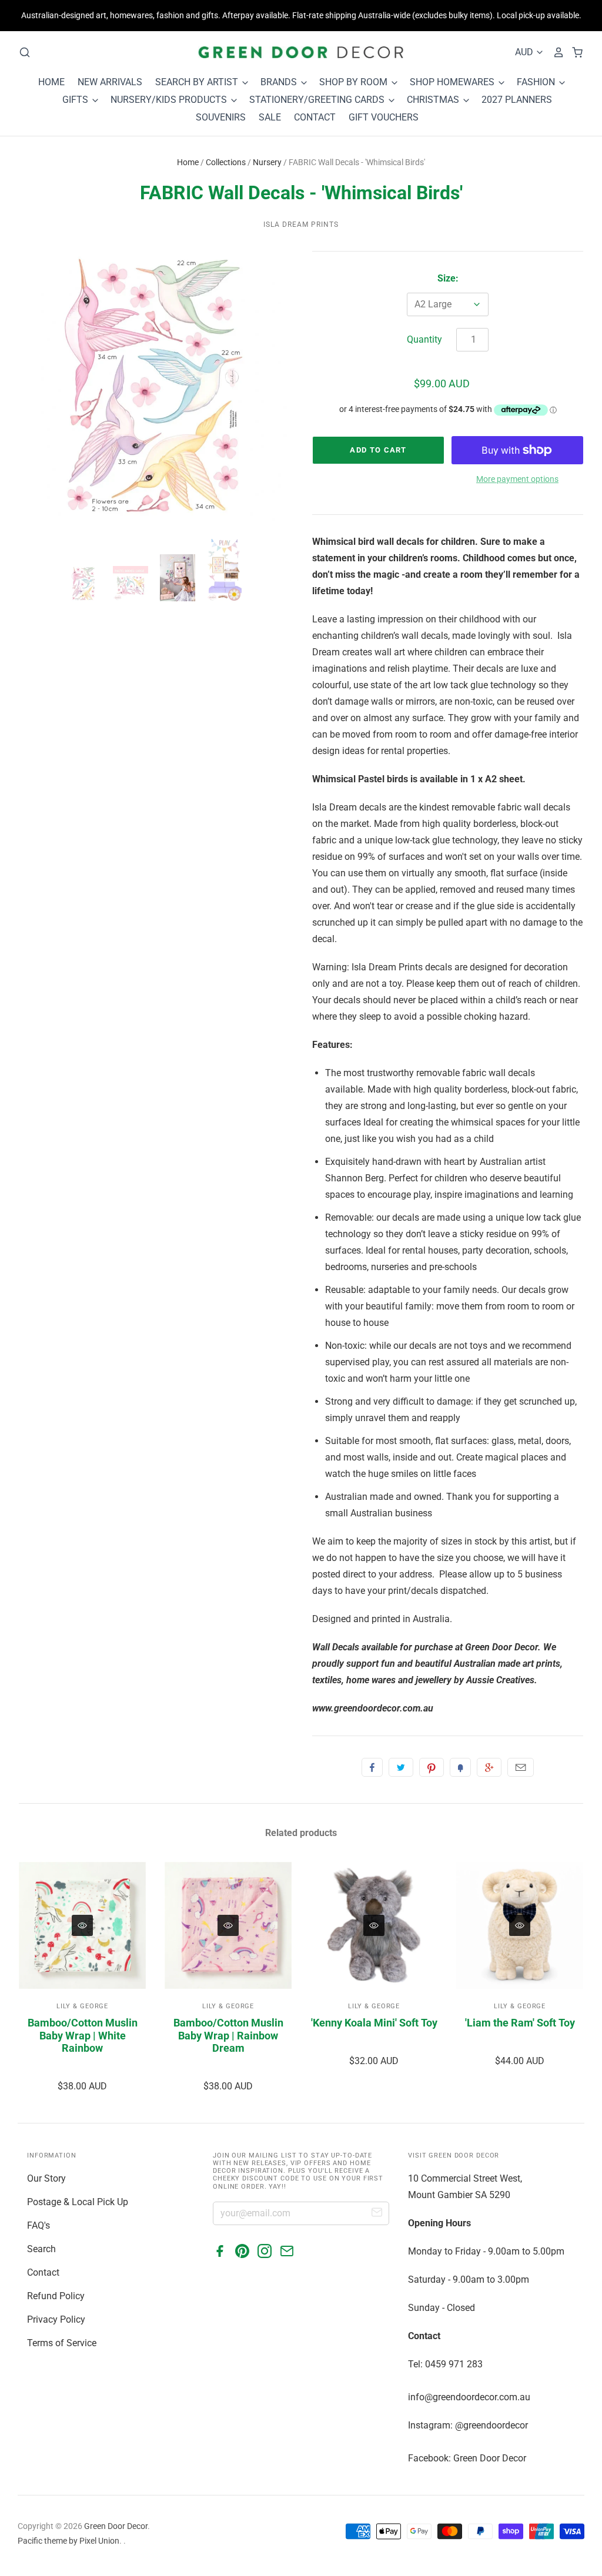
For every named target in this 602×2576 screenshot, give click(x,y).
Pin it (432, 1767)
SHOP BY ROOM (354, 82)
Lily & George (82, 2006)
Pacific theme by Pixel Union (68, 2541)
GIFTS (76, 100)
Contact (43, 2272)
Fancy (460, 1767)
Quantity (424, 339)
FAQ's (39, 2225)
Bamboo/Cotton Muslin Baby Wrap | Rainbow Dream (228, 2035)
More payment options (517, 479)
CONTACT (315, 117)
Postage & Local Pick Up (78, 2202)
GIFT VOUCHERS (384, 117)
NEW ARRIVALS (110, 82)
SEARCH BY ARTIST (198, 82)
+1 (489, 1767)
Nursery (267, 162)
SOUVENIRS (221, 117)
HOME (51, 82)
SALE (270, 117)
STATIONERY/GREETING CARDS (318, 100)
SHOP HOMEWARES (453, 82)
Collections (226, 162)
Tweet (401, 1767)
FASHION (537, 82)
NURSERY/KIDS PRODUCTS (170, 100)
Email (521, 1767)
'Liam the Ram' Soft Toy (520, 2023)
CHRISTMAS (434, 100)
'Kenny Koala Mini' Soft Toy (374, 2023)
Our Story (46, 2178)
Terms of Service (62, 2343)
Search (41, 2249)
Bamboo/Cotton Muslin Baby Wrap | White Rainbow (83, 2035)
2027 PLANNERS (517, 100)
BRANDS (280, 82)
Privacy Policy (56, 2319)
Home (188, 162)
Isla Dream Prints (301, 225)
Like (372, 1767)
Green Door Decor (116, 2526)
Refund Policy (56, 2296)
